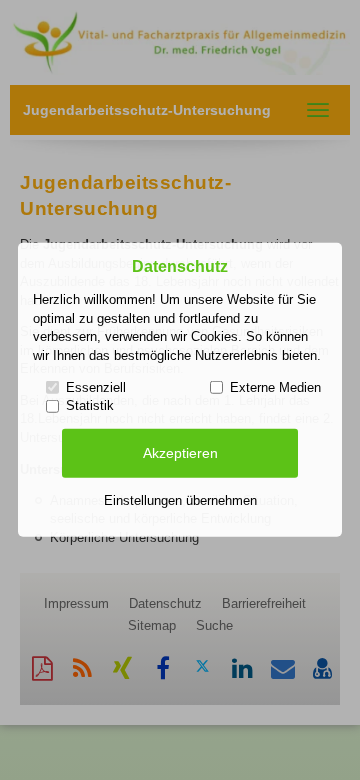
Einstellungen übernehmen (180, 500)
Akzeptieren (180, 453)
